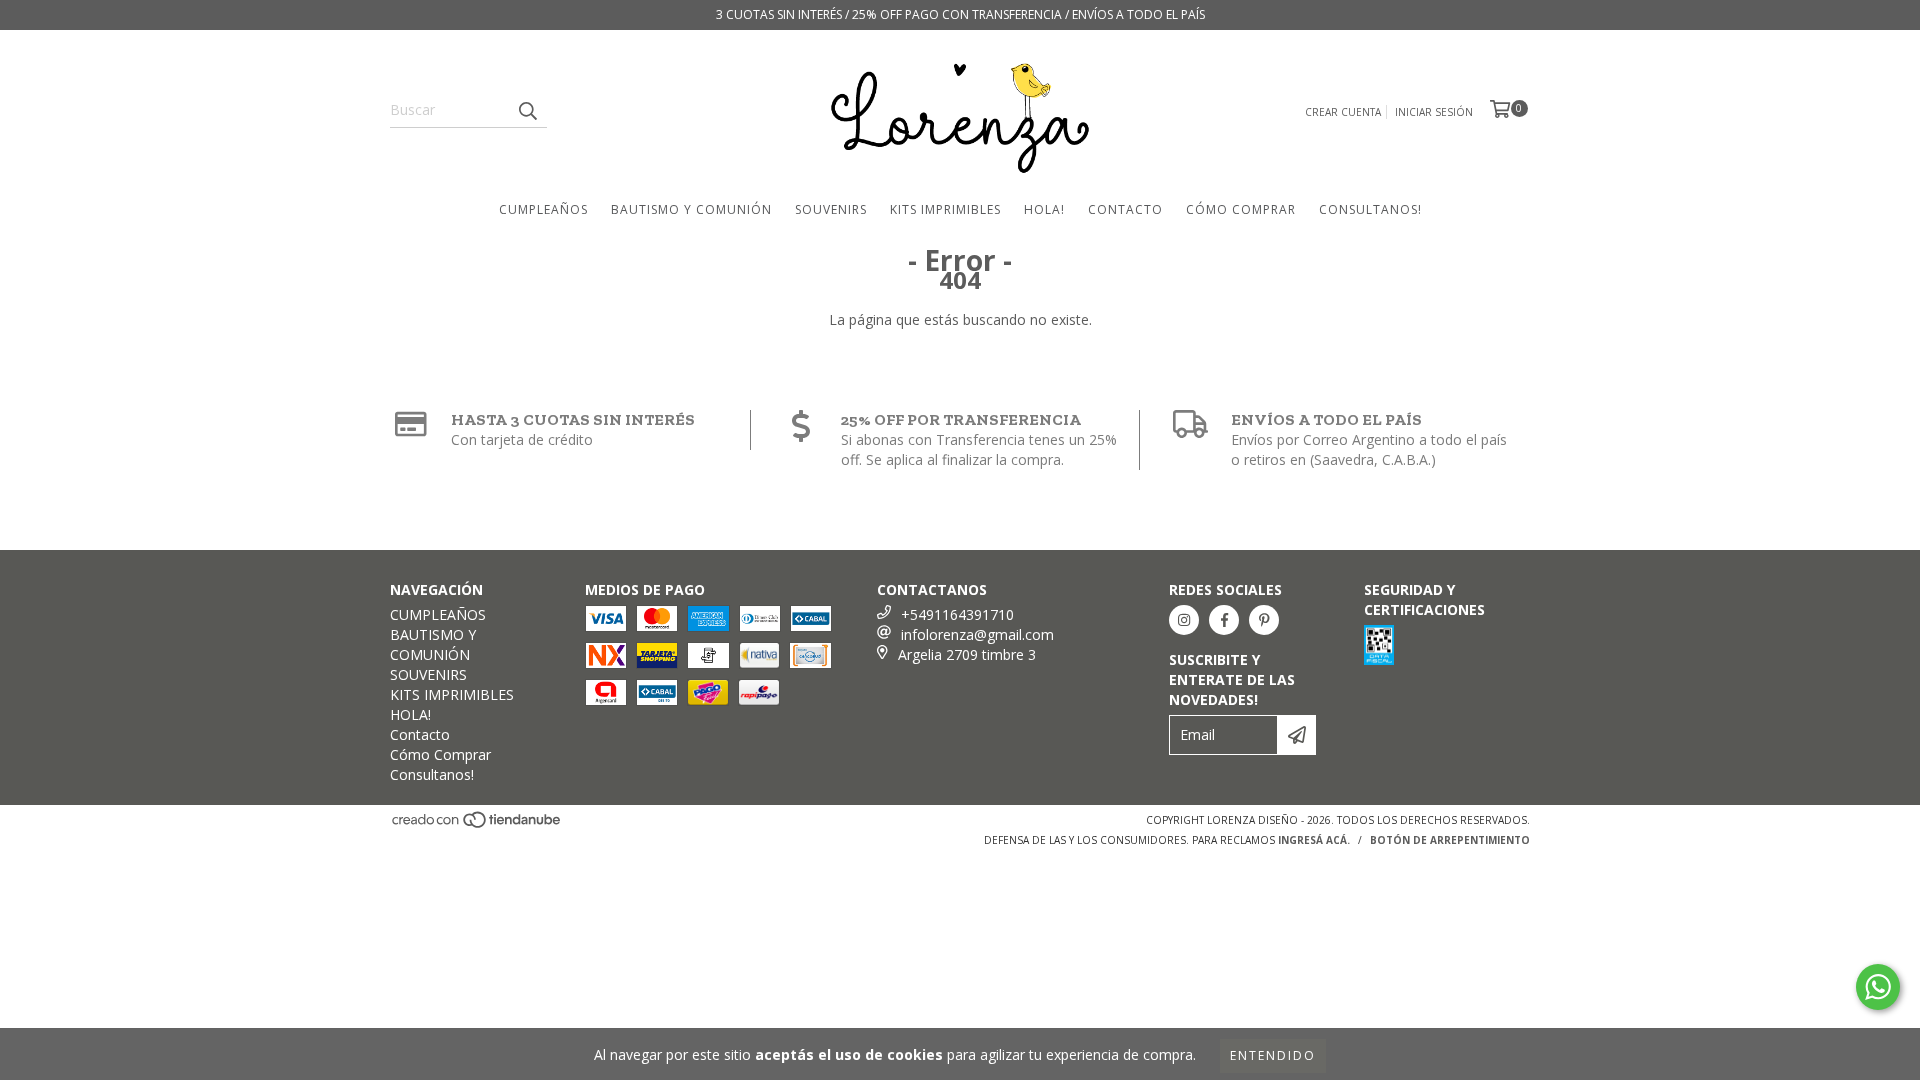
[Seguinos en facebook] (1224, 620)
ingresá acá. (1314, 840)
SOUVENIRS (831, 209)
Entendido (1273, 1055)
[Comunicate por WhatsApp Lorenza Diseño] (1878, 987)
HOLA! (1044, 209)
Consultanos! (1370, 209)
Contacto (1125, 209)
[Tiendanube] (477, 825)
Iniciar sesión (1434, 112)
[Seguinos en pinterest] (1264, 620)
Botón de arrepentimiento (1450, 840)
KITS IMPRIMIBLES (945, 209)
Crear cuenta (1343, 112)
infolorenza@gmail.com (977, 634)
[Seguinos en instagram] (1184, 620)
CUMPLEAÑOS (543, 209)
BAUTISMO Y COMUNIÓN (691, 209)
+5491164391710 (957, 614)
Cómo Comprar (1241, 209)
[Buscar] (527, 110)
